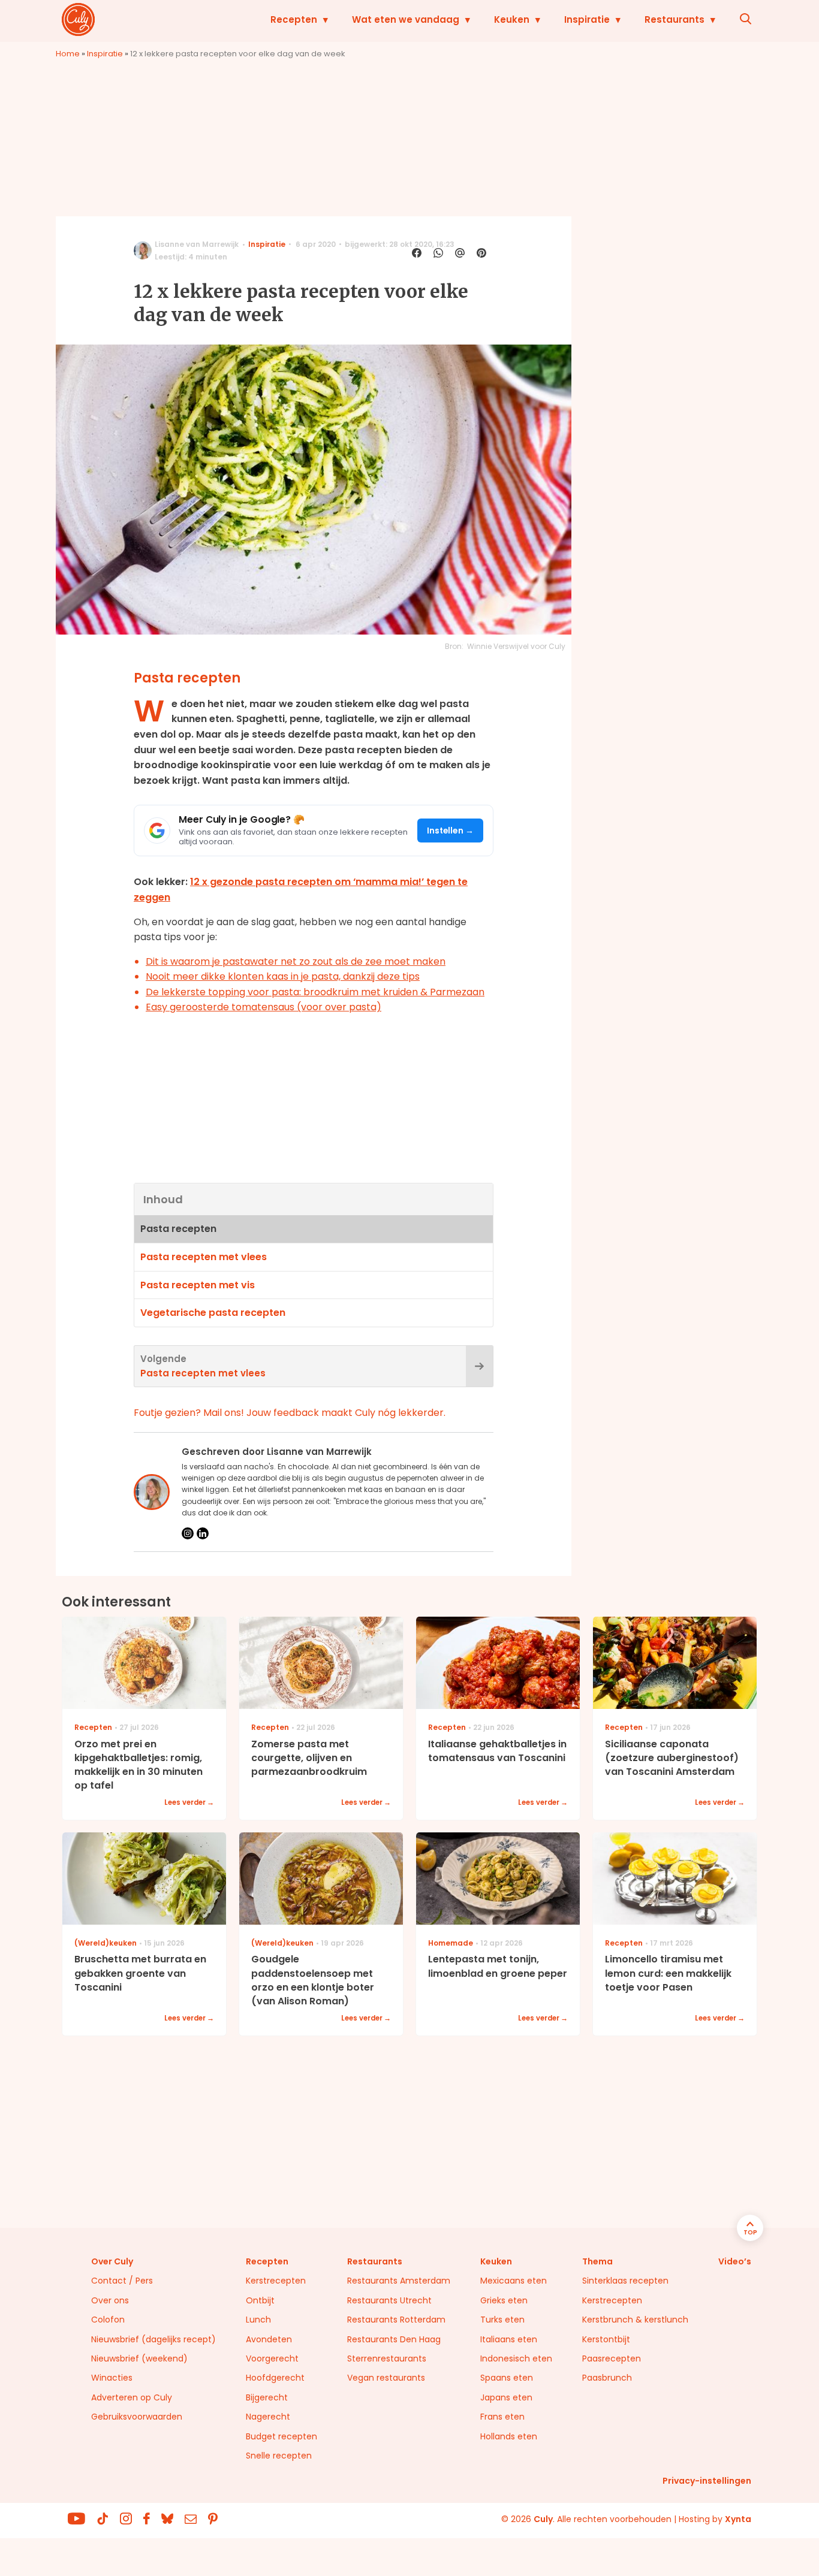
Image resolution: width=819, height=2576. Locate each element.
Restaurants (675, 19)
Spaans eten (507, 2378)
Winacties (112, 2378)
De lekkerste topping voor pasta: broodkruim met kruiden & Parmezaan (315, 992)
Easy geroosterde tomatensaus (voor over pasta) (264, 1007)
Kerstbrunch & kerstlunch (635, 2320)
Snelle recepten (279, 2456)
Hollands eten (509, 2436)
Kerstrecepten (276, 2281)
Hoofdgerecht (275, 2378)
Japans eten (506, 2397)
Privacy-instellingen (707, 2481)
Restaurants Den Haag (394, 2339)
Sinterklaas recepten (625, 2281)
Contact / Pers (122, 2281)
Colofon (108, 2320)
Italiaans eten (509, 2339)
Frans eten (502, 2417)
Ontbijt (260, 2300)
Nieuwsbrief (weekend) (139, 2358)
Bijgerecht (267, 2397)
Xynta (738, 2519)
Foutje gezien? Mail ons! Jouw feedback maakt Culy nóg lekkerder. (290, 1413)
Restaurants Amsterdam (399, 2281)
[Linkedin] (203, 1533)
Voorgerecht (272, 2358)
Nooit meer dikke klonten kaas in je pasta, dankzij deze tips (283, 976)
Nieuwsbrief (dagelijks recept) (153, 2339)
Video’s (735, 2261)
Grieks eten (504, 2300)
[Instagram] (188, 1533)
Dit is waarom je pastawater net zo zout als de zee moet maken (296, 961)
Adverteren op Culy (132, 2397)
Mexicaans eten (514, 2281)
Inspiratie (587, 19)
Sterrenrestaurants (387, 2358)
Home (68, 54)
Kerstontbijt (606, 2339)
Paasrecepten (612, 2358)
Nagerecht (268, 2417)
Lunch (258, 2320)
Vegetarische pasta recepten (213, 1313)
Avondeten (269, 2339)
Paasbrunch (607, 2378)
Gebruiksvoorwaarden (137, 2417)
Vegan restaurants (386, 2378)
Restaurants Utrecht (389, 2300)
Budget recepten (281, 2436)
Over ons (110, 2300)
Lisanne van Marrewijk (197, 244)
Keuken (512, 19)
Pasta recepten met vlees (204, 1257)
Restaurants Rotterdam (396, 2320)
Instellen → (451, 831)
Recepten (294, 19)
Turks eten (502, 2320)
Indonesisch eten (516, 2358)
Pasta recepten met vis (198, 1285)
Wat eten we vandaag (406, 19)
